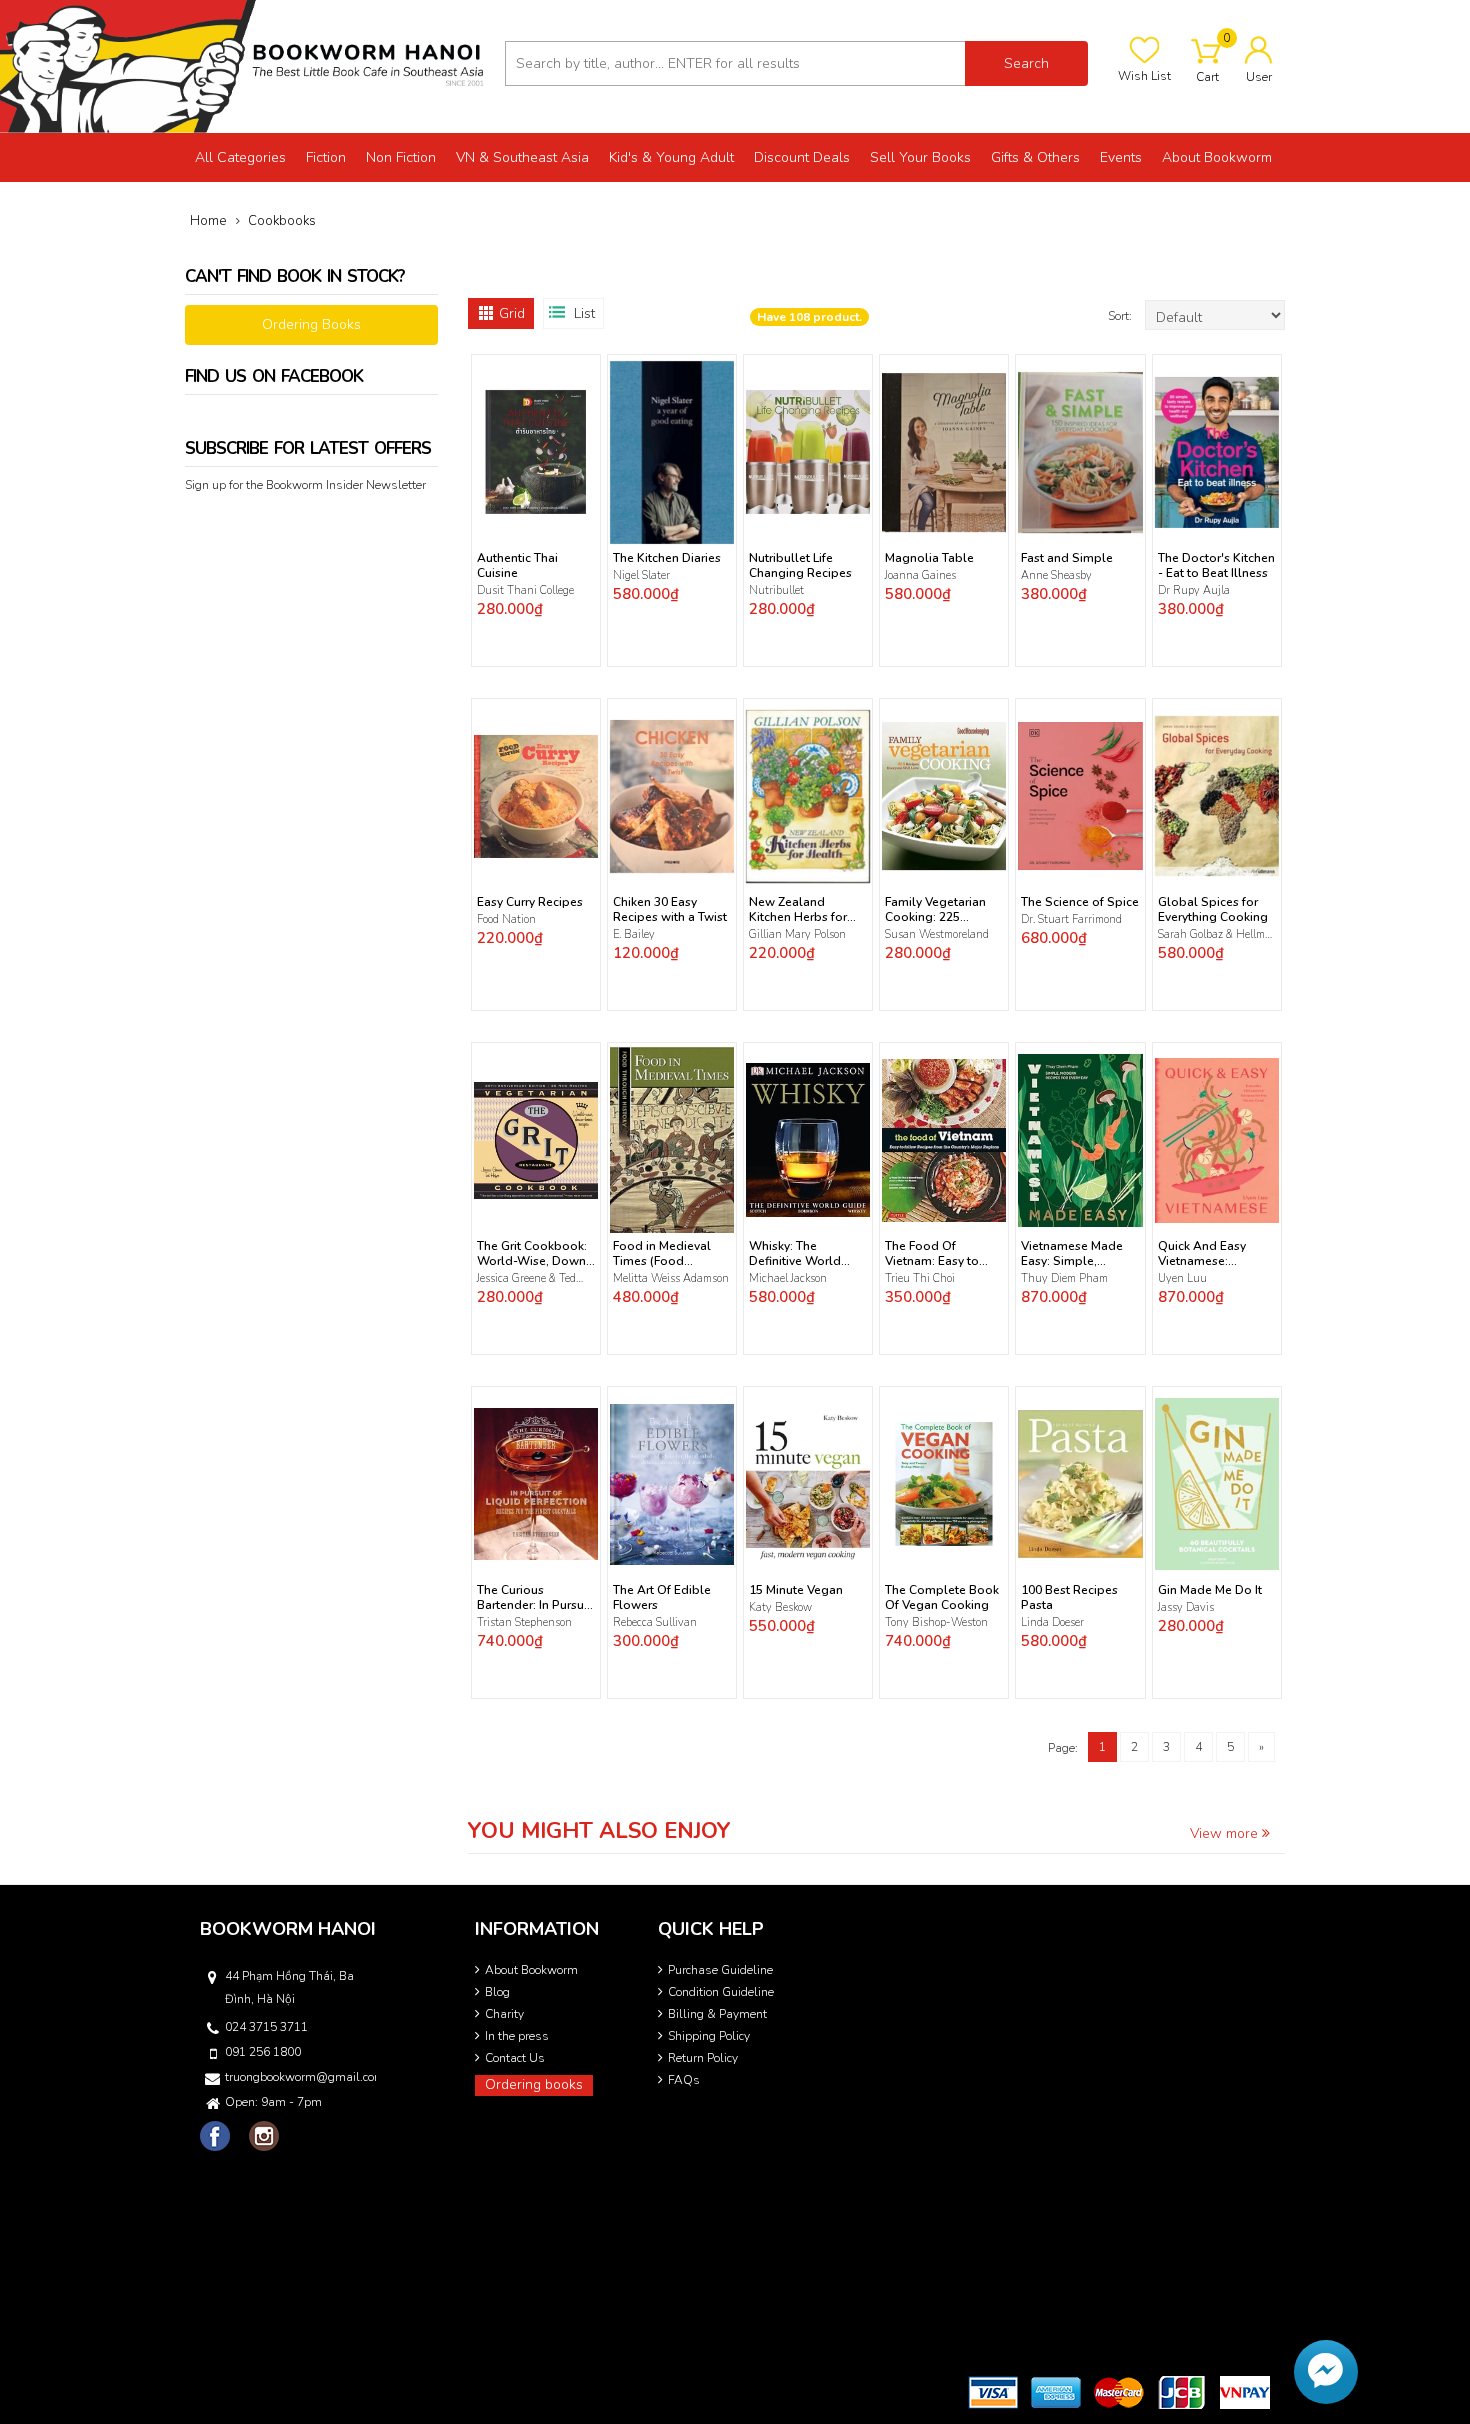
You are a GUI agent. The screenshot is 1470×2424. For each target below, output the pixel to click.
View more (1226, 1833)
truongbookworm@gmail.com (299, 2077)
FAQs (684, 2080)
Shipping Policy (709, 2036)
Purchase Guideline (720, 1970)
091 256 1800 (263, 2052)
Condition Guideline (721, 1992)
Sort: (1121, 316)
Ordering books (534, 2084)
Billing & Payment (717, 2014)
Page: (1063, 1748)
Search (1026, 63)
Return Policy (703, 2058)
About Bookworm (531, 1970)
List (584, 313)
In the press (517, 2036)
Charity (504, 2014)
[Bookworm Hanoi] (245, 65)
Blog (497, 1992)
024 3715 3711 (266, 2027)
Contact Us (515, 2058)
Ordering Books (311, 324)
